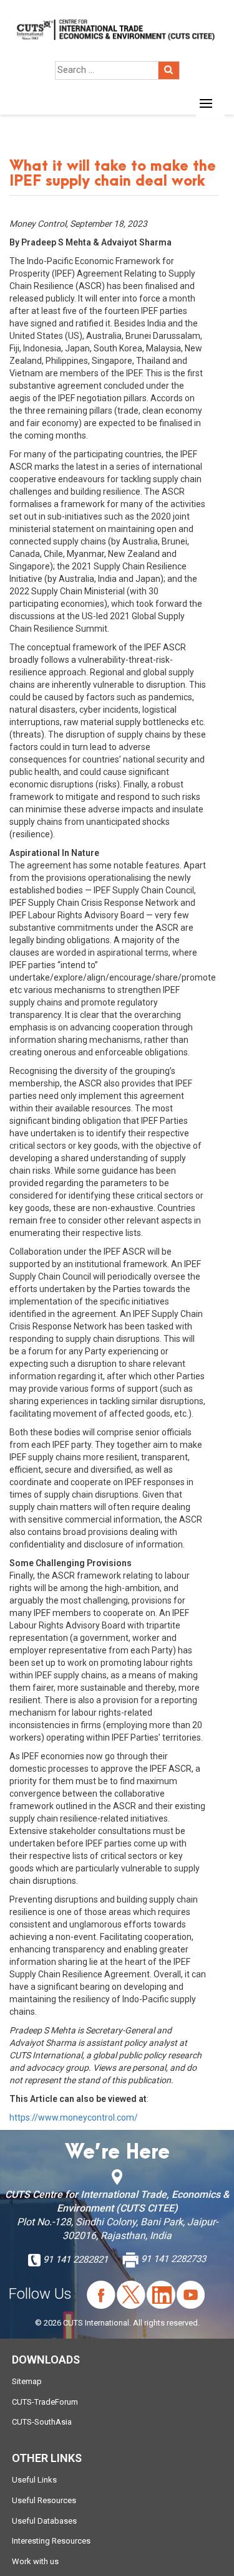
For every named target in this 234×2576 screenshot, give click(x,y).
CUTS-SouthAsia (42, 2422)
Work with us (35, 2561)
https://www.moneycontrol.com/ (74, 2117)
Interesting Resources (51, 2541)
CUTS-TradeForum (45, 2402)
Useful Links (34, 2480)
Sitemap (27, 2381)
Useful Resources (44, 2500)
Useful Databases (44, 2521)
